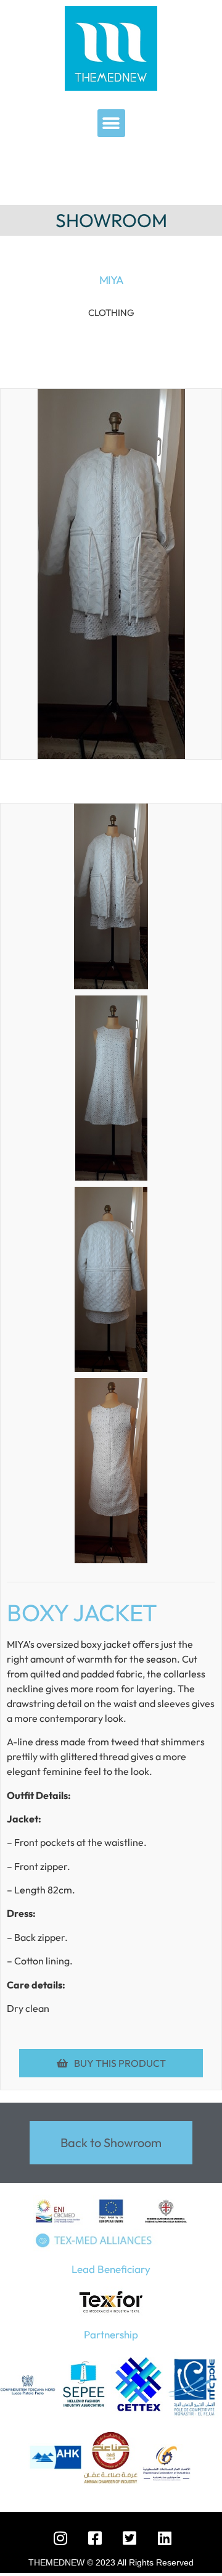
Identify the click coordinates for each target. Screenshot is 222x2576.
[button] (111, 123)
